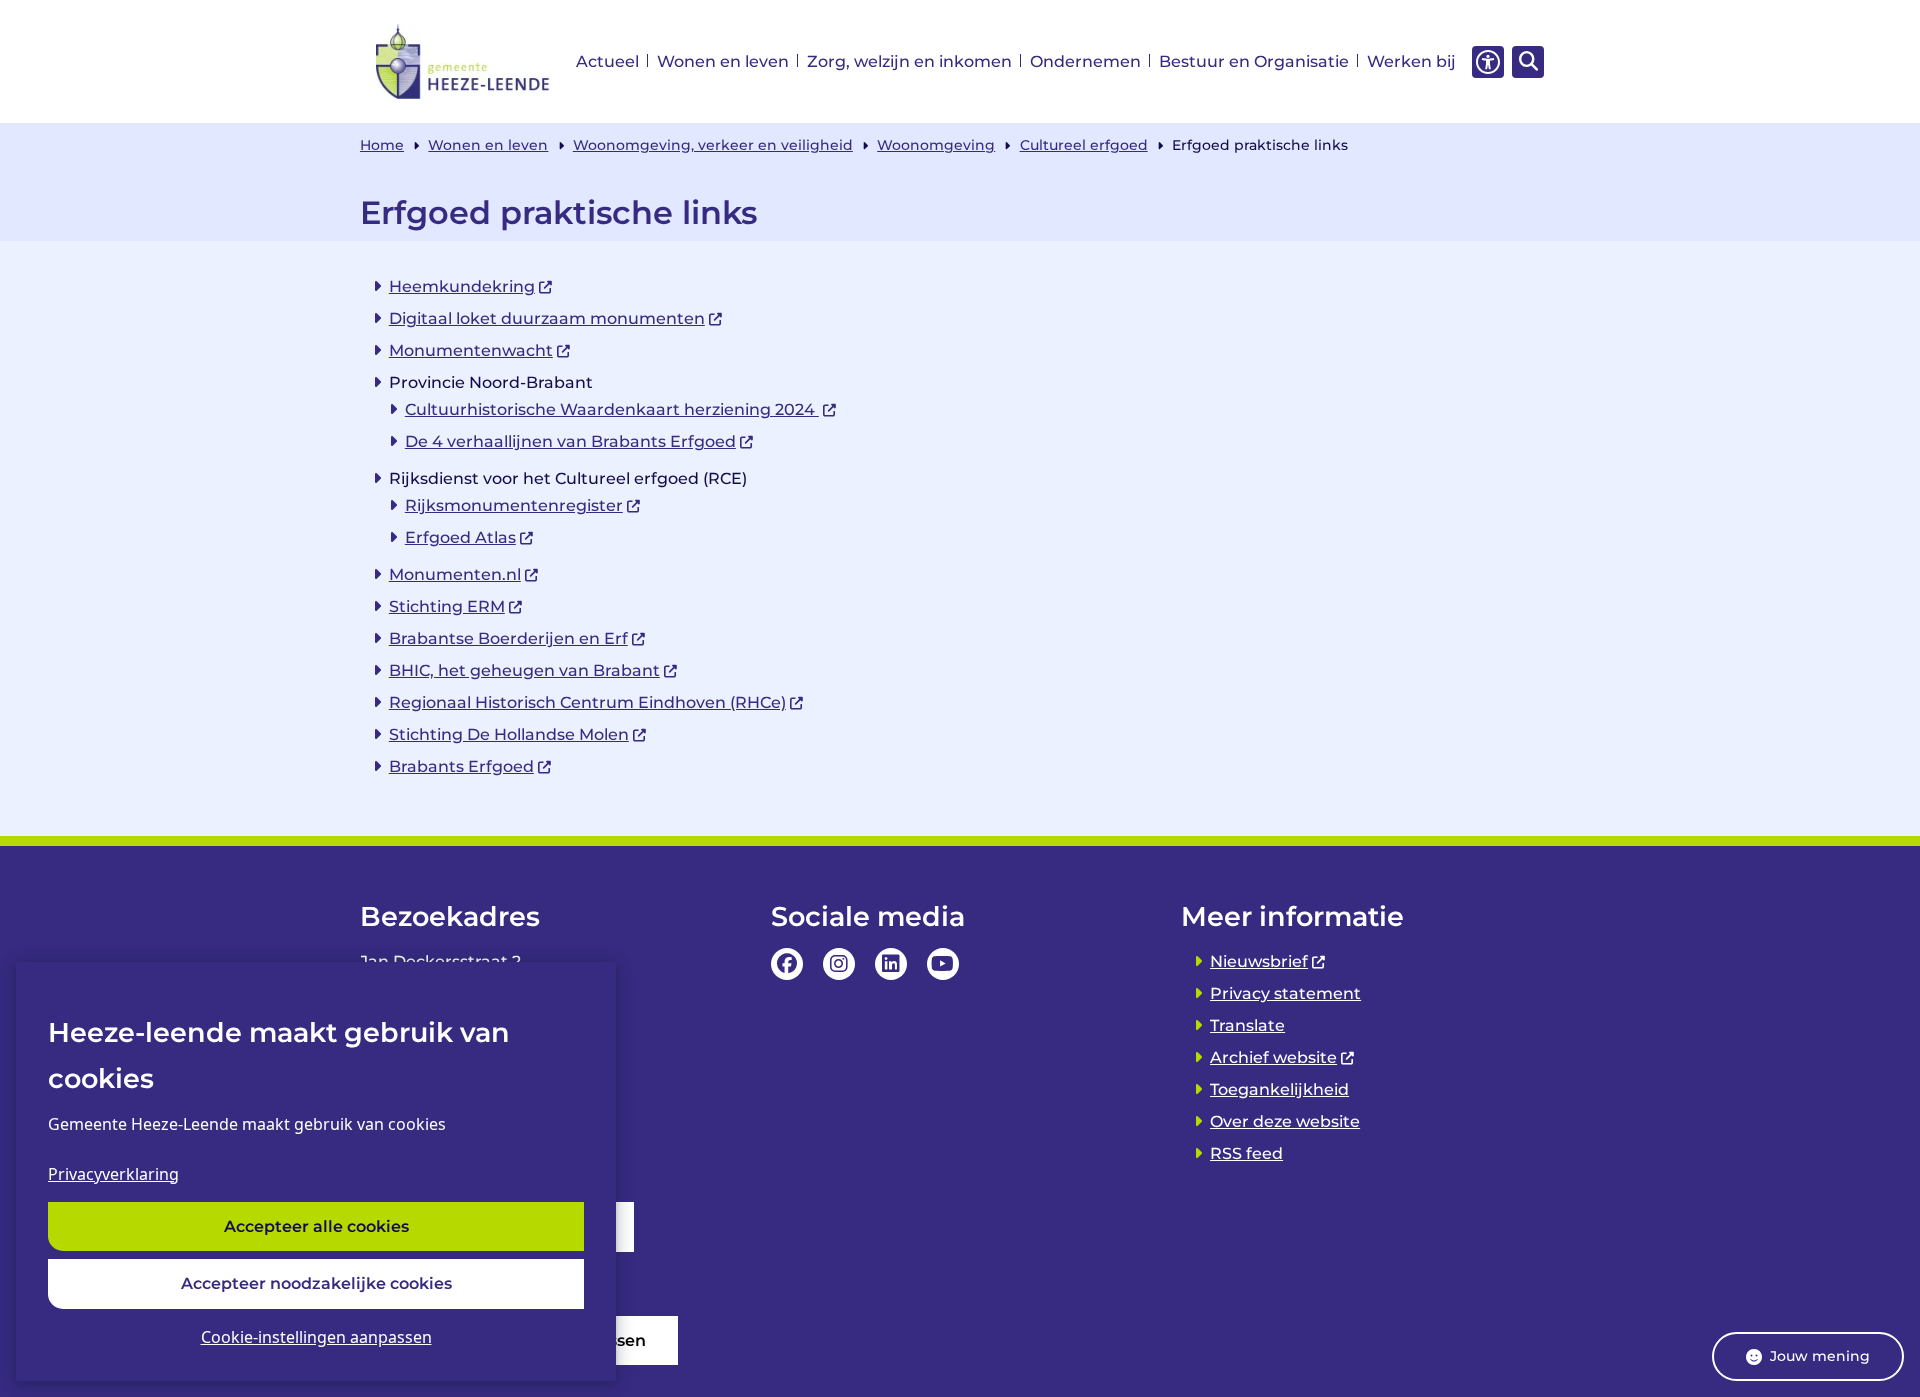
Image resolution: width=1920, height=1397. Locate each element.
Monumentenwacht (471, 350)
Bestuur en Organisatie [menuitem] (1254, 61)
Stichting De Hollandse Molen (509, 734)
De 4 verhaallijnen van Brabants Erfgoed (570, 441)
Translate (1247, 1025)
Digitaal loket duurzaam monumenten (547, 318)
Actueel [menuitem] (607, 61)
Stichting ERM (447, 606)
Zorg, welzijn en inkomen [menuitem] (909, 61)
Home (382, 145)
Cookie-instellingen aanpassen (316, 1337)
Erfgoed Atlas (460, 537)
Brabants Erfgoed (461, 766)
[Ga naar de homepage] (463, 61)
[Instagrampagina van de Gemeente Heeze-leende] (839, 964)
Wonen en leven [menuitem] (723, 61)
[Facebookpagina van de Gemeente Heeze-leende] (787, 964)
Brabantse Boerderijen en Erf (508, 638)
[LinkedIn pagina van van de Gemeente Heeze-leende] (891, 964)
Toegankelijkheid (1279, 1089)
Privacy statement (1285, 993)
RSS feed (1246, 1153)
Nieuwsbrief (1259, 961)
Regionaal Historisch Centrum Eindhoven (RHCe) (587, 702)
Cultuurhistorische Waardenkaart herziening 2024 (612, 409)
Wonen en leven (488, 145)
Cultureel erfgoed (1084, 145)
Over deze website (1285, 1121)
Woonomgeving (936, 145)
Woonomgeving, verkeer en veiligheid (713, 145)
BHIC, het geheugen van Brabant (524, 670)
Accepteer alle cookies (316, 1226)
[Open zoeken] (1528, 62)
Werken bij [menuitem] (1411, 61)
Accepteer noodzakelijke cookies (316, 1283)
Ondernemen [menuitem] (1085, 61)
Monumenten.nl (455, 574)
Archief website (1273, 1057)
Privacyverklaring (113, 1174)
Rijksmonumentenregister (514, 505)
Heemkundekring (462, 286)
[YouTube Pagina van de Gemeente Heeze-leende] (943, 964)
